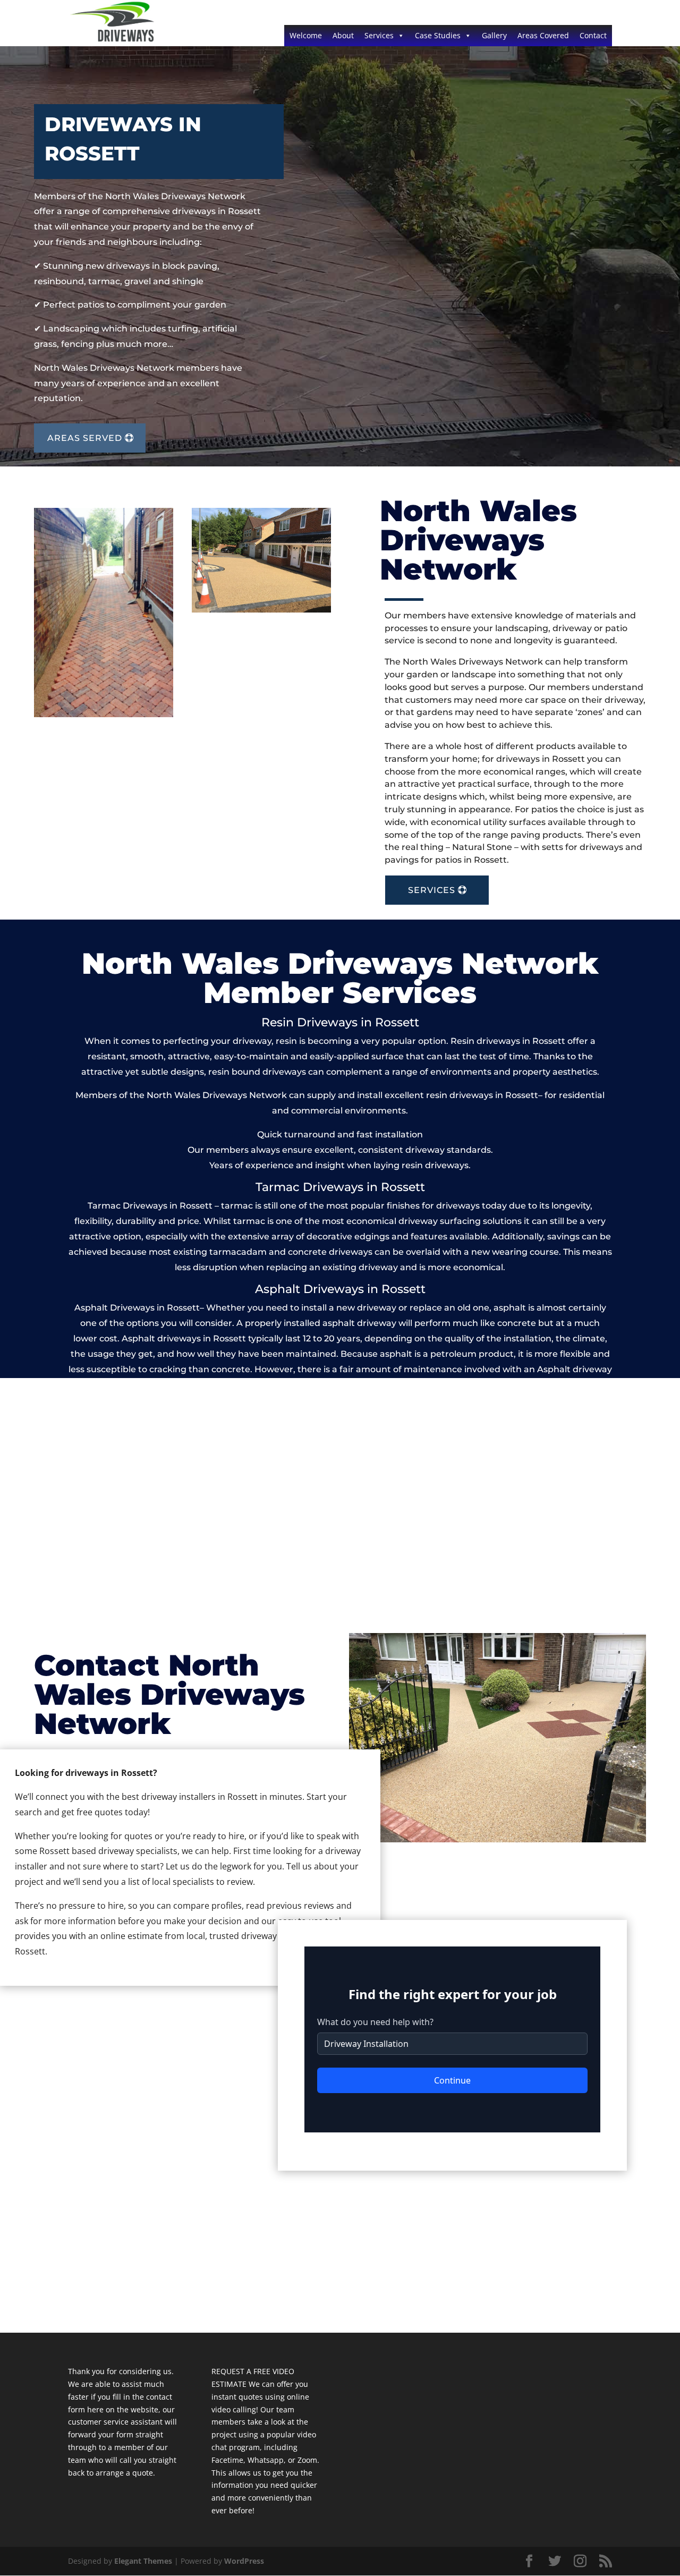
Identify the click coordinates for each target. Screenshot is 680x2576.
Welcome (306, 35)
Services (379, 35)
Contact (593, 35)
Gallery (494, 35)
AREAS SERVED (85, 438)
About (343, 35)
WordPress (244, 2561)
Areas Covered (543, 35)
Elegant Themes (143, 2561)
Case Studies (438, 35)
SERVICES (432, 890)
